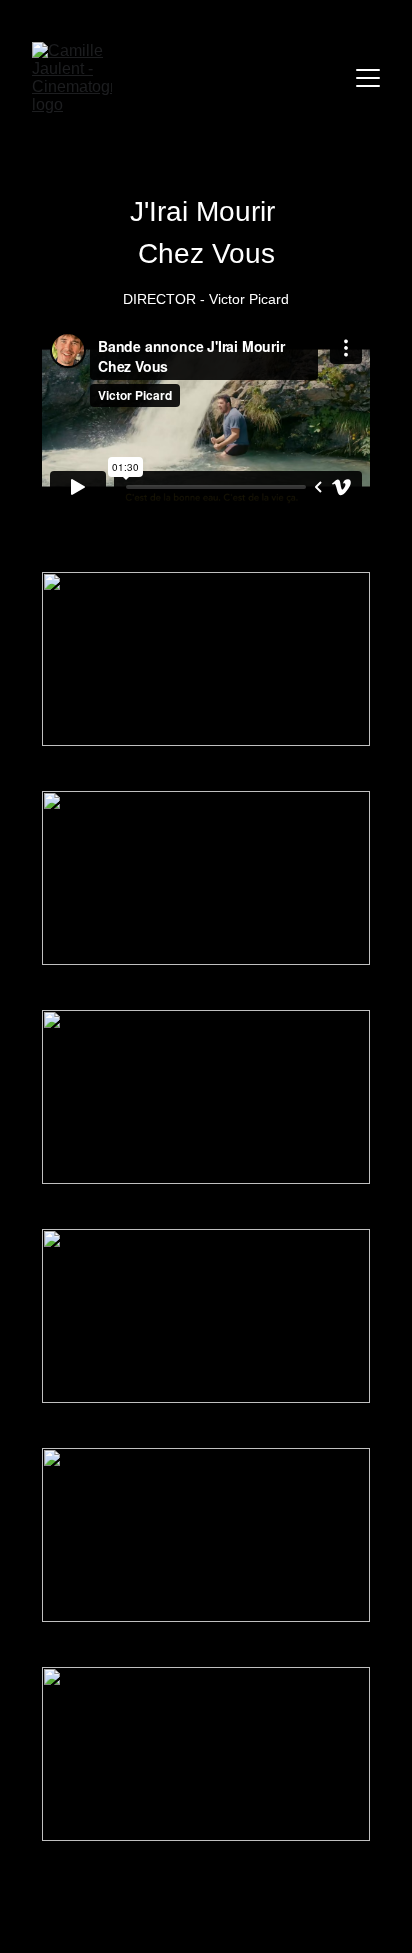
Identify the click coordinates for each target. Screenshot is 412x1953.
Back (206, 1907)
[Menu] (368, 78)
